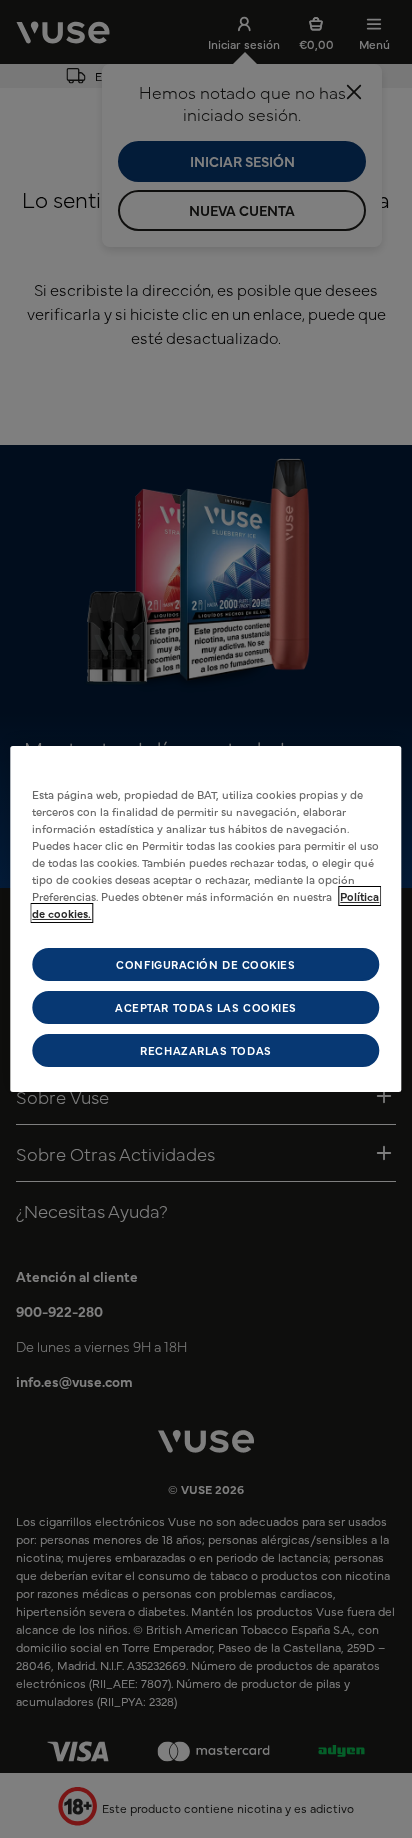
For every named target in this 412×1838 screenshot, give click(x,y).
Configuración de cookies (205, 963)
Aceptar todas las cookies (206, 1007)
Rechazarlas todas (205, 1050)
